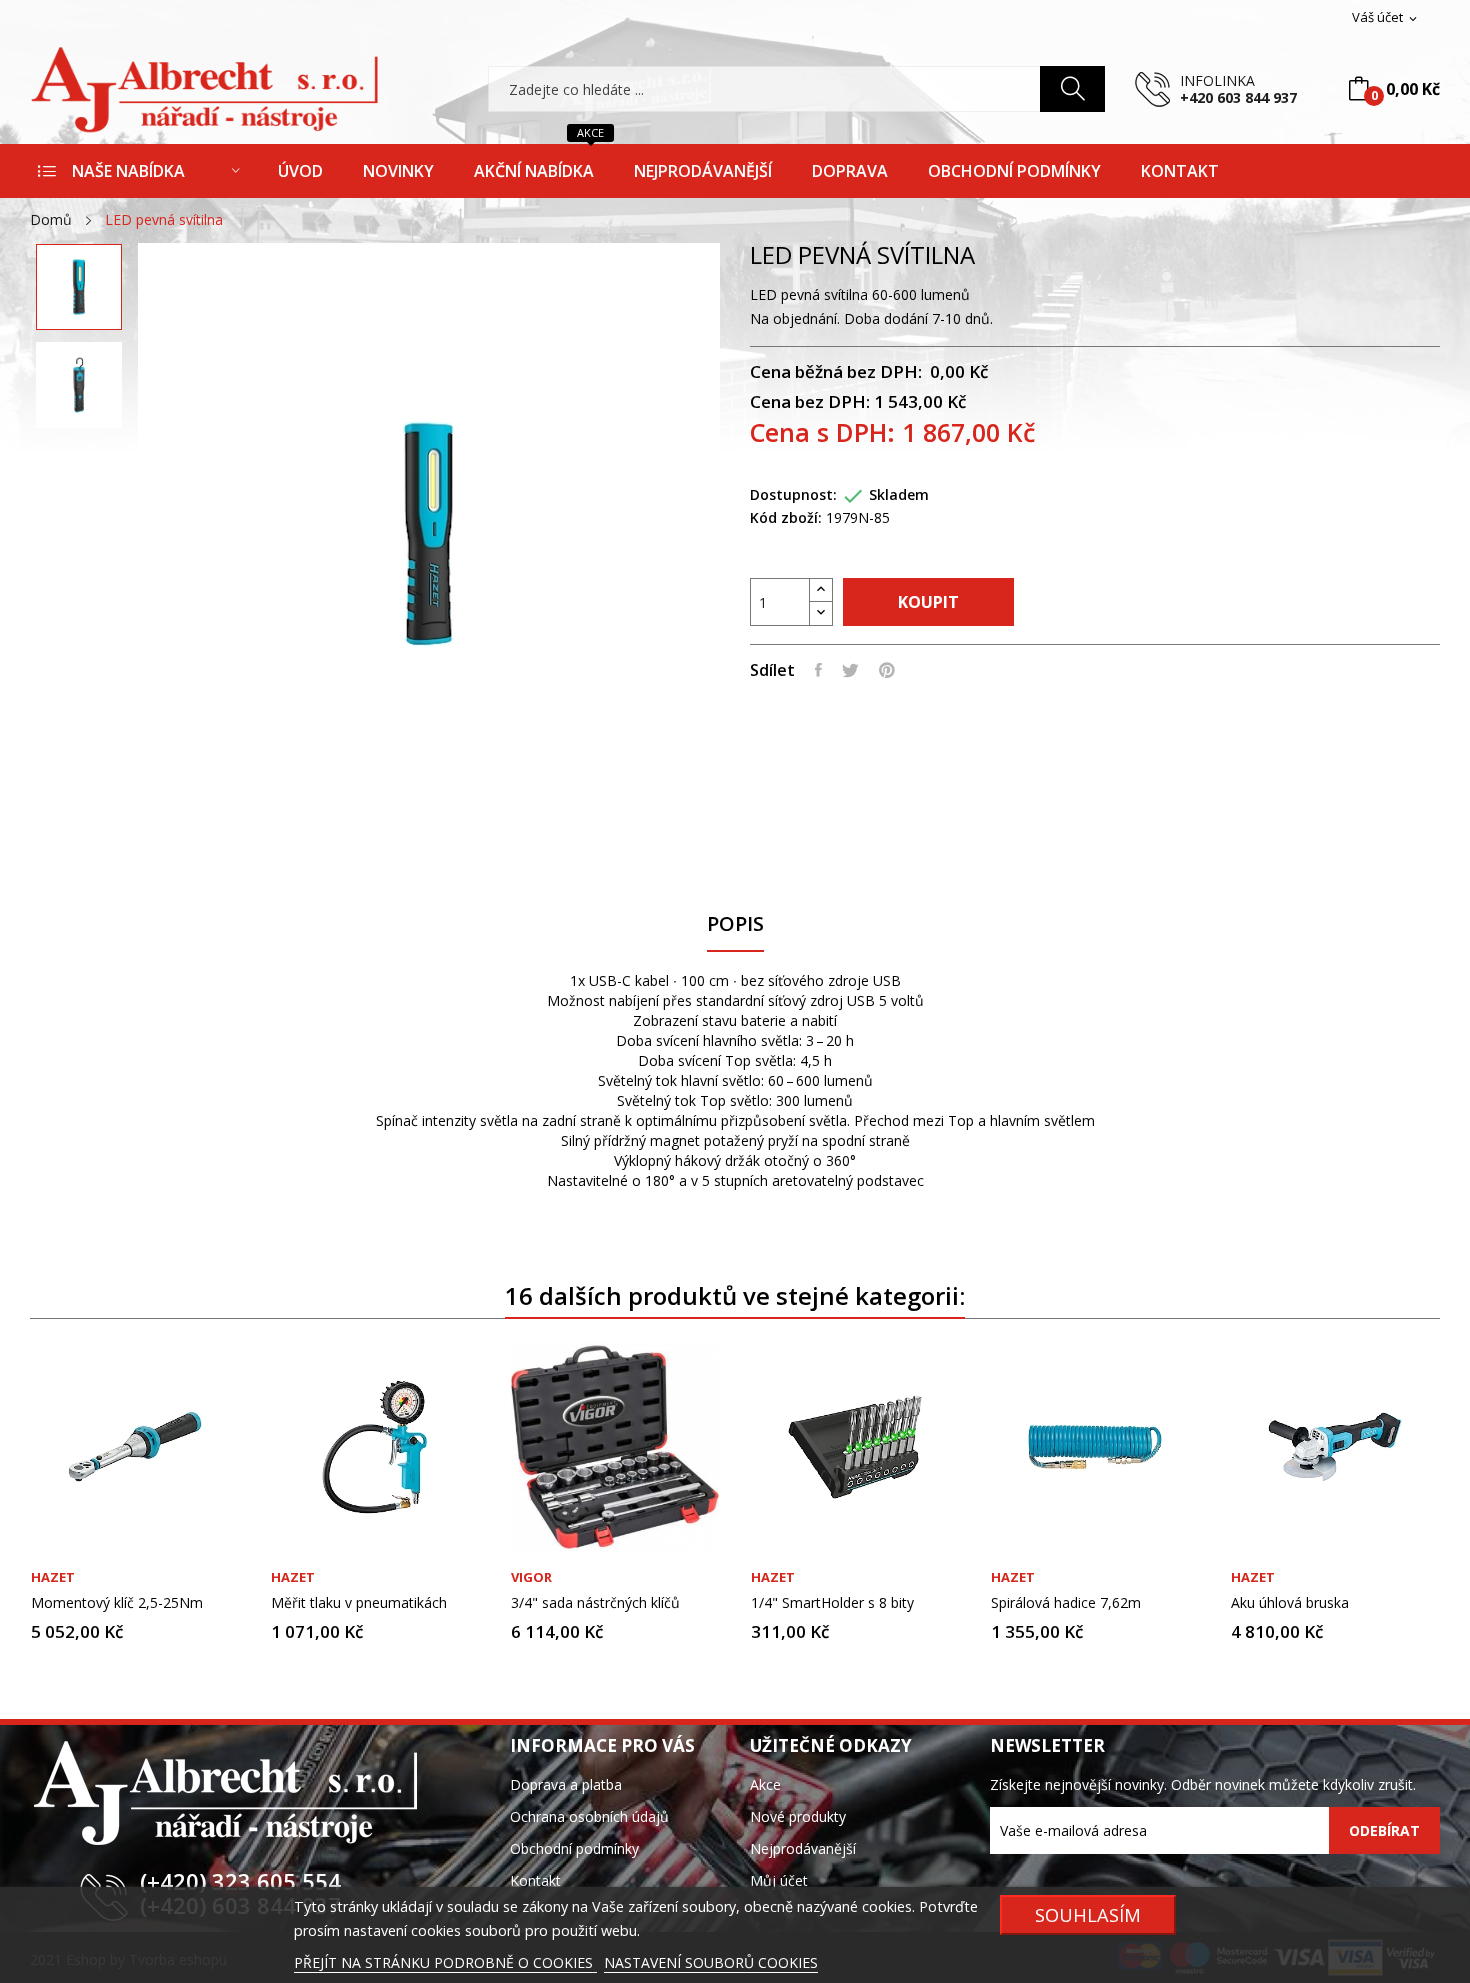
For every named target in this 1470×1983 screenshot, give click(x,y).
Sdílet (818, 670)
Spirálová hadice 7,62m (1066, 1603)
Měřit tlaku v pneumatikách (359, 1603)
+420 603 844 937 (1238, 97)
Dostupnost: (793, 494)
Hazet (53, 1577)
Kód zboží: (786, 517)
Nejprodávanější (803, 1848)
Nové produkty (798, 1816)
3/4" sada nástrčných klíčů (595, 1603)
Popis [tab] (735, 924)
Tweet (850, 670)
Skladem (899, 494)
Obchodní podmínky (574, 1848)
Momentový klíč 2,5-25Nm (117, 1603)
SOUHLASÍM (1088, 1914)
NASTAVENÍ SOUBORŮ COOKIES (711, 1962)
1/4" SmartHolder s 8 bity (832, 1603)
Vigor (531, 1577)
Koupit (928, 602)
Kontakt (535, 1880)
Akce (765, 1784)
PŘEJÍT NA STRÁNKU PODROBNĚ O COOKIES (445, 1962)
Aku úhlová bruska (1290, 1603)
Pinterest (887, 670)
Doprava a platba (566, 1784)
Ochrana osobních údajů (589, 1816)
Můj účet (779, 1880)
